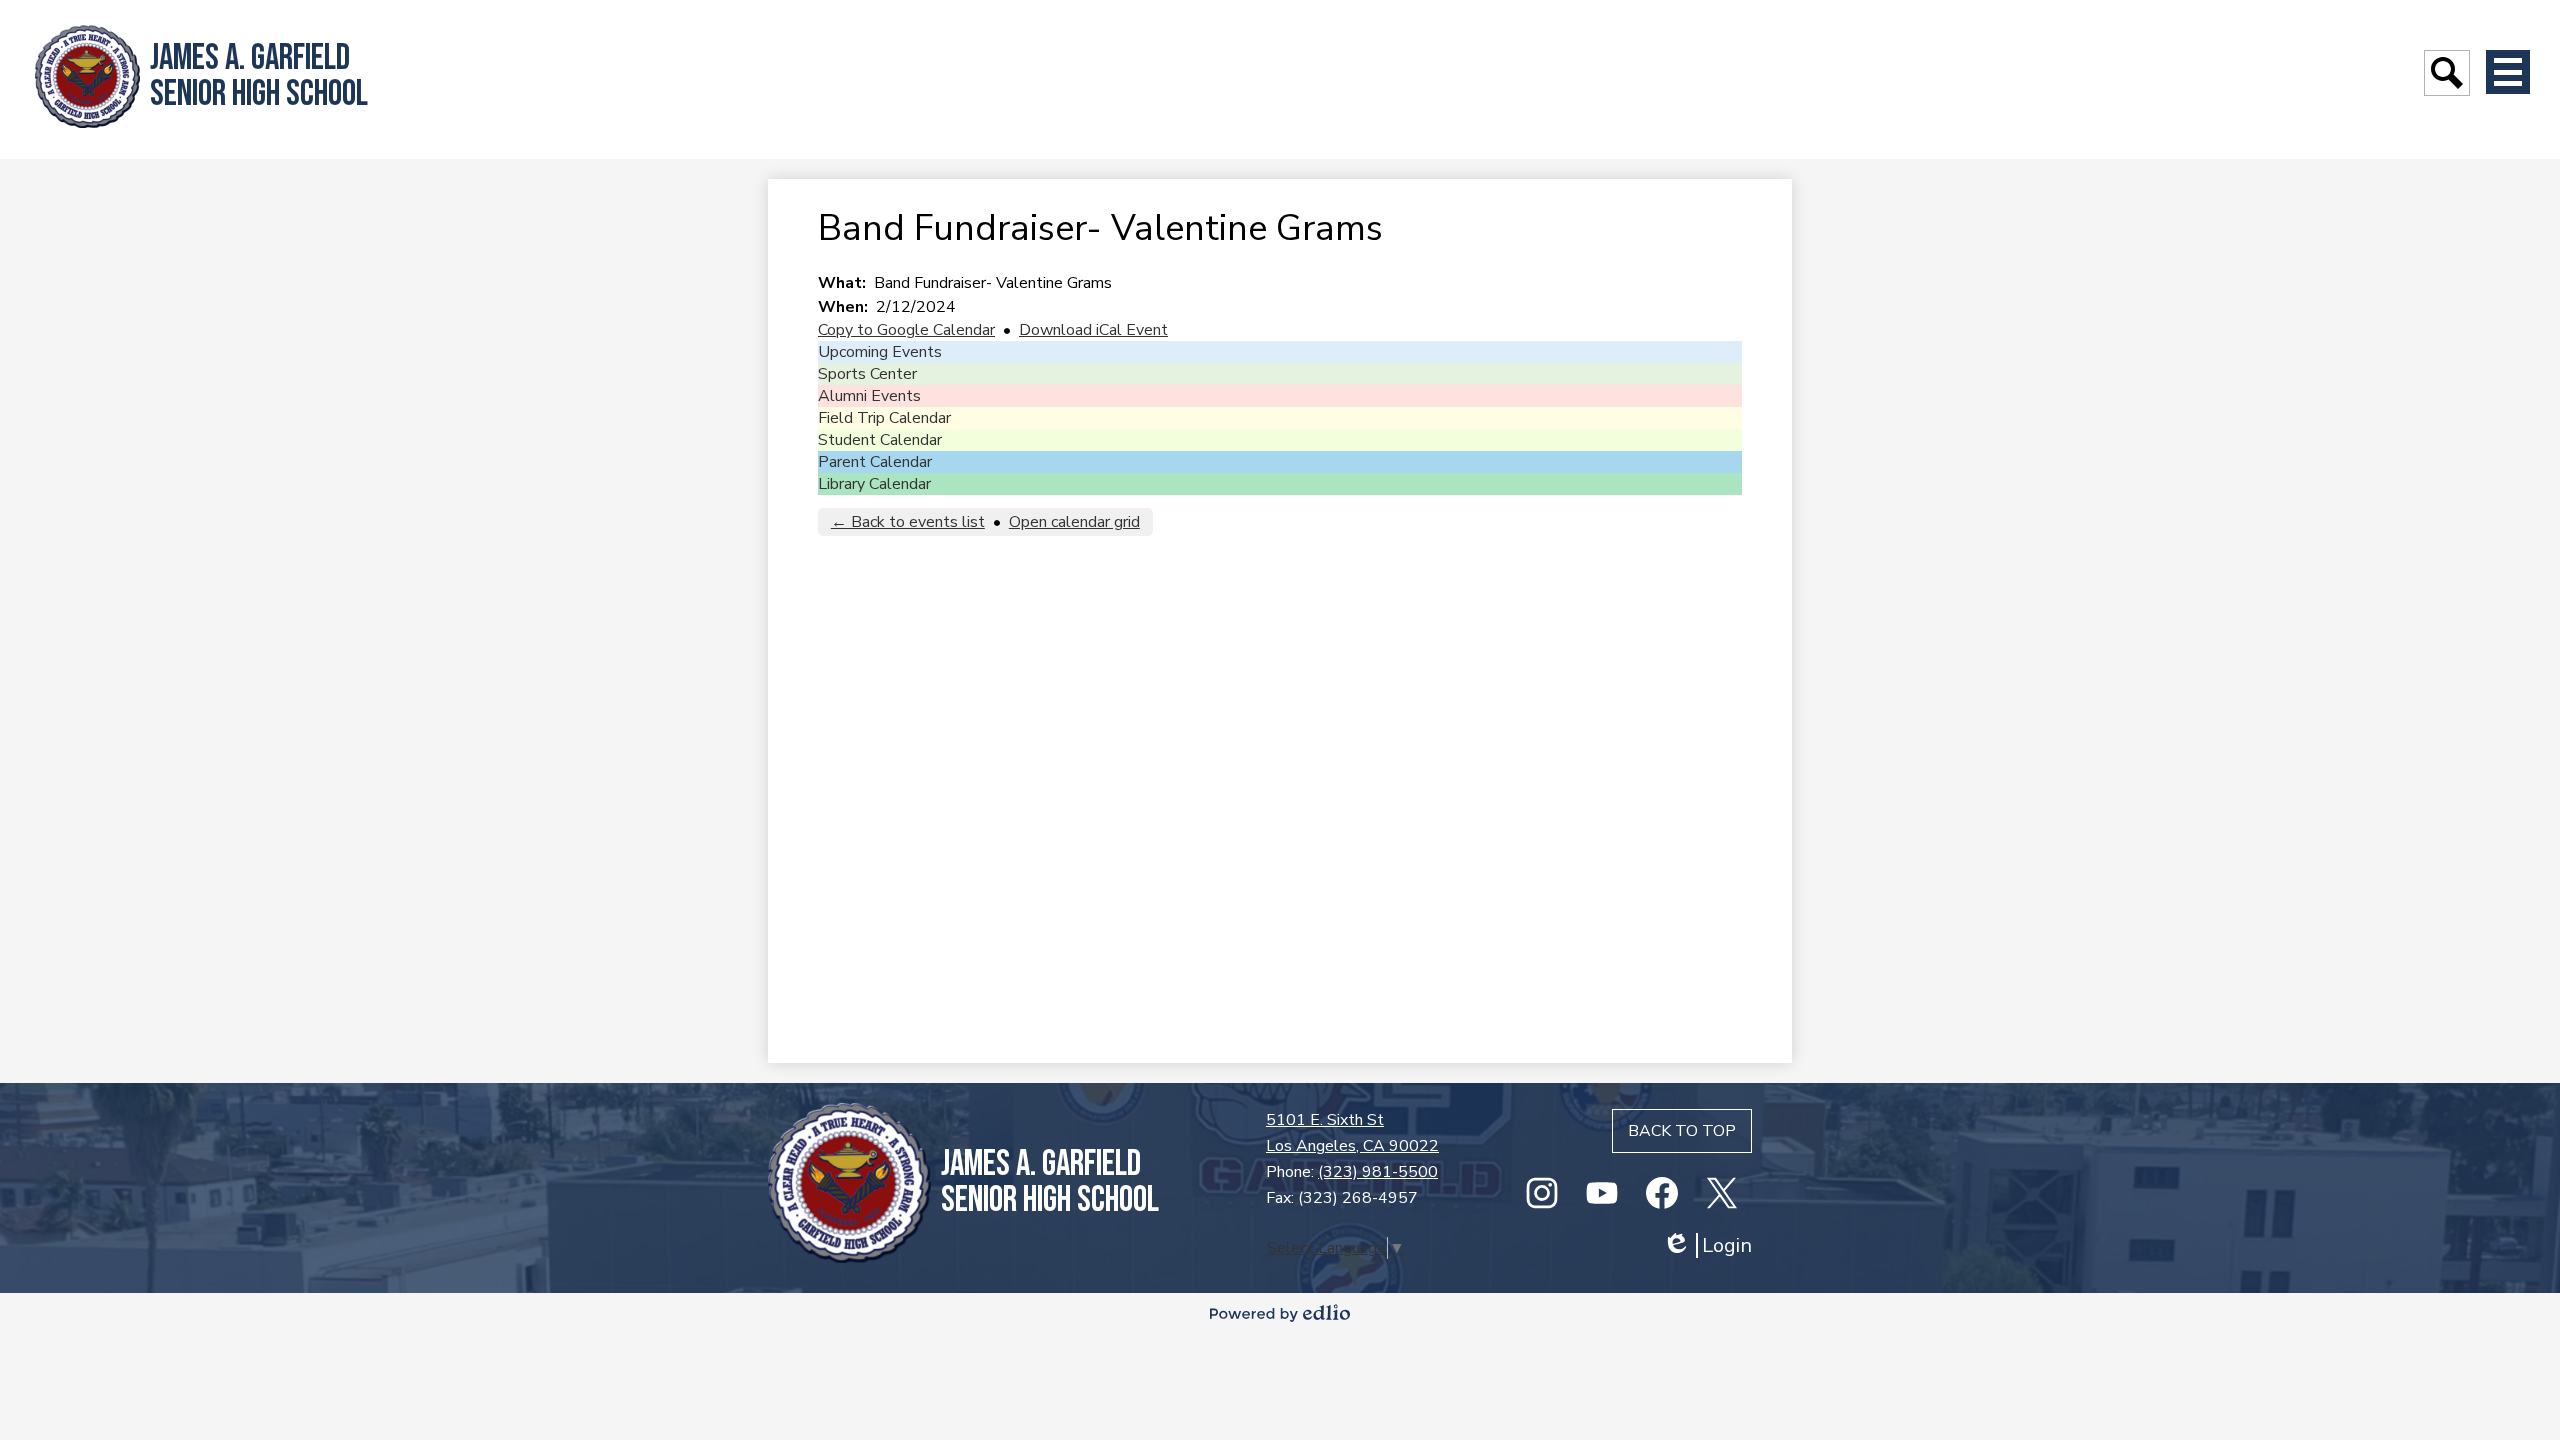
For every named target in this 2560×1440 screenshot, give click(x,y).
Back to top (1682, 1131)
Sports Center (867, 374)
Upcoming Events (880, 352)
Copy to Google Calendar (906, 330)
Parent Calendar (875, 462)
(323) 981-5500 (1378, 1172)
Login (1707, 1245)
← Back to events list (908, 522)
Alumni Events (869, 396)
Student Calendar (880, 440)
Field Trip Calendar (884, 418)
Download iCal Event (1093, 330)
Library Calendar (874, 484)
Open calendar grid (1074, 522)
